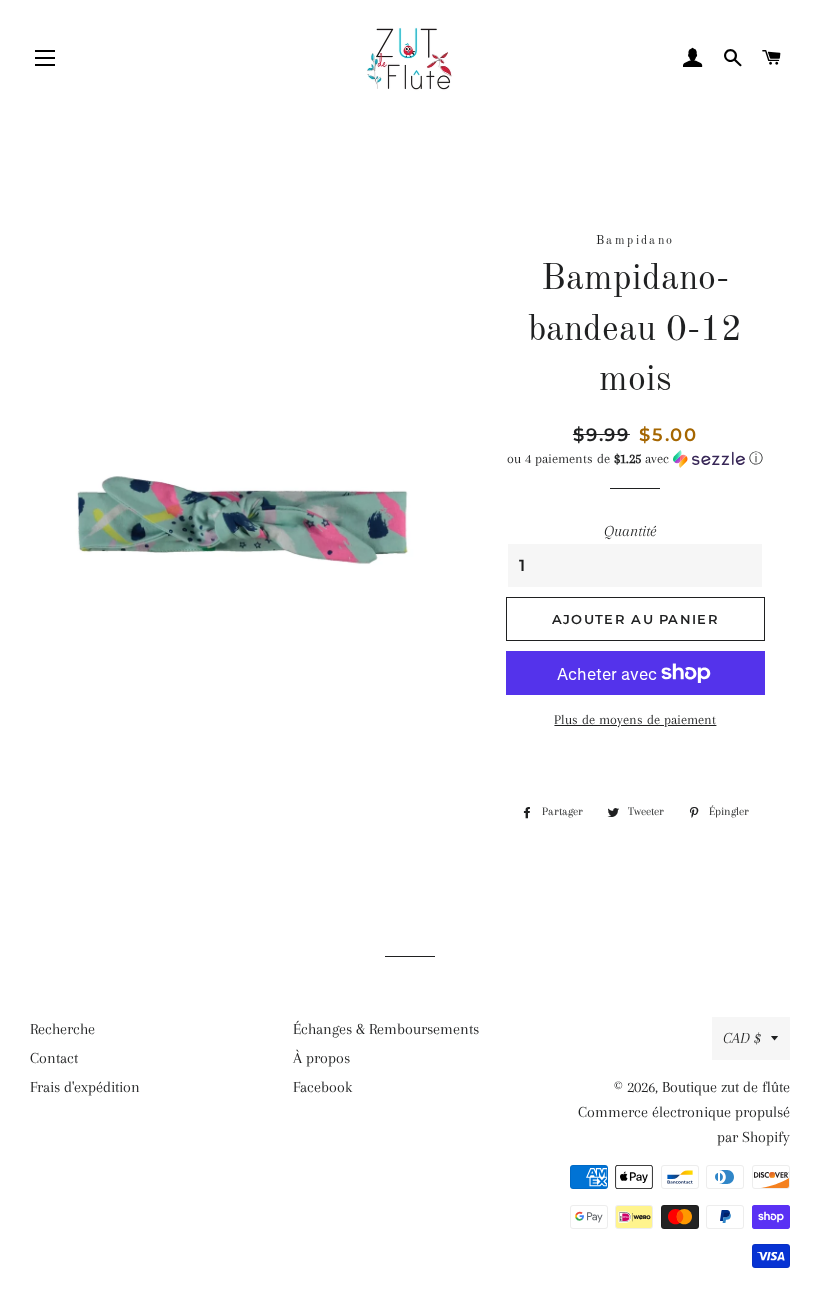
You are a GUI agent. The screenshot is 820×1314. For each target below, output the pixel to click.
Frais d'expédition (85, 1087)
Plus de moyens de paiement (635, 719)
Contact (54, 1058)
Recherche (62, 1029)
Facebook (322, 1087)
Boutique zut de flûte (726, 1087)
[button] (635, 459)
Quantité (630, 531)
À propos (321, 1058)
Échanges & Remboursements (386, 1029)
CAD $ (742, 1038)
